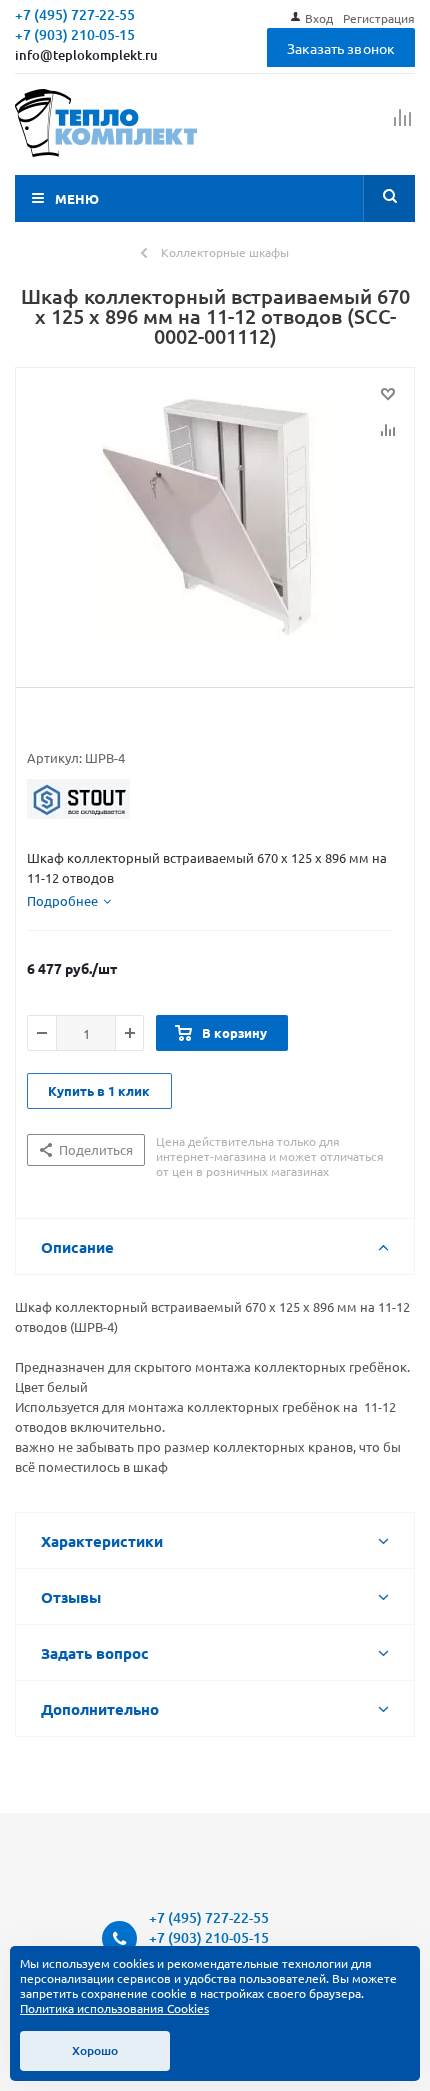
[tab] (69, 901)
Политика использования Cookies (114, 2008)
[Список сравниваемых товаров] (403, 126)
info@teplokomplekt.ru (86, 55)
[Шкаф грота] (215, 523)
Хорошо (95, 2050)
